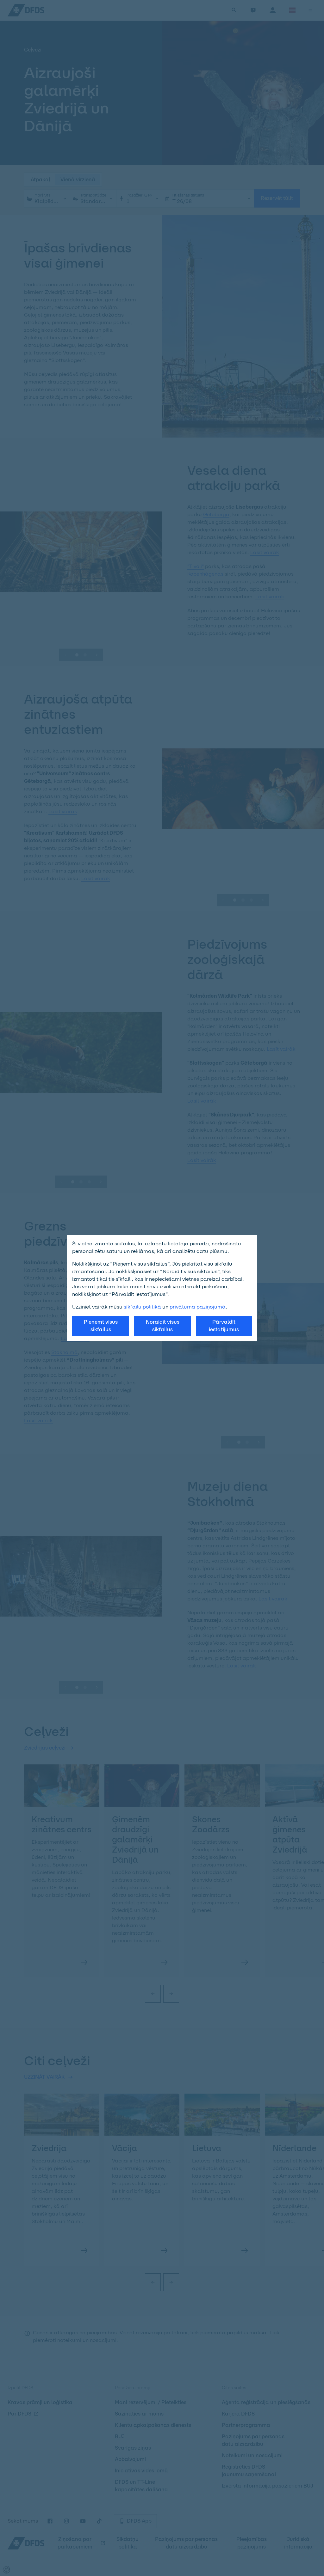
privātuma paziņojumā (198, 1307)
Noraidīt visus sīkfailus (163, 1326)
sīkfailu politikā (142, 1307)
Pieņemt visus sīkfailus (101, 1326)
